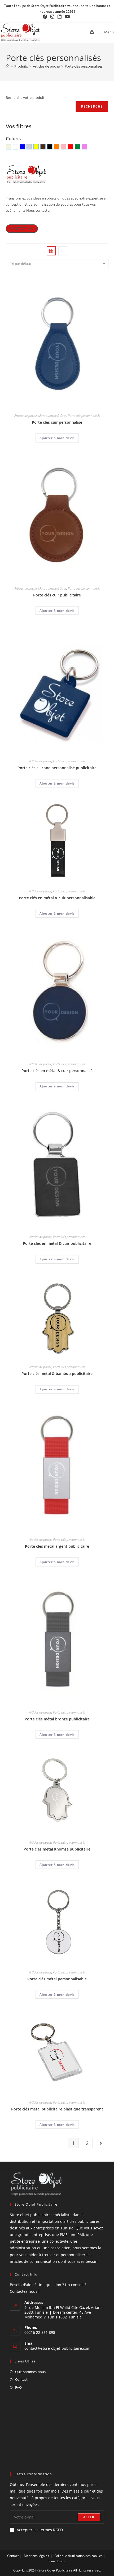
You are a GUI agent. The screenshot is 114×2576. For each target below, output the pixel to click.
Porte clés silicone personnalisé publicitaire (57, 768)
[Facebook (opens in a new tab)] (46, 17)
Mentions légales (36, 2556)
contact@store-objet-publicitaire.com (57, 2348)
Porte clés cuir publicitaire (57, 595)
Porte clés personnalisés (84, 66)
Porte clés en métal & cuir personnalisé (57, 1071)
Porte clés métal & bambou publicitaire (57, 1373)
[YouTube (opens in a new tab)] (67, 17)
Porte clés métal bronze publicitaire (57, 1719)
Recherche (92, 106)
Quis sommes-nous (30, 2372)
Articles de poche (25, 416)
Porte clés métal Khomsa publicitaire (57, 1849)
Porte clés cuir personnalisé (57, 422)
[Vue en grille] (51, 251)
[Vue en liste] (63, 251)
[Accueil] (8, 66)
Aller (89, 2517)
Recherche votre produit (25, 98)
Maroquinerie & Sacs (52, 416)
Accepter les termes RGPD (40, 2530)
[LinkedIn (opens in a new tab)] (60, 17)
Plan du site (57, 2561)
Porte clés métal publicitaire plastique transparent (57, 2109)
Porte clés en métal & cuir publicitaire (57, 1243)
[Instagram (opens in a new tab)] (52, 17)
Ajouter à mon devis (57, 438)
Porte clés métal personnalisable (57, 1979)
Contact (21, 2379)
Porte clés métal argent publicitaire (57, 1546)
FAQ (18, 2387)
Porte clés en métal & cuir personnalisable (57, 898)
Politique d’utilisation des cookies (78, 2556)
